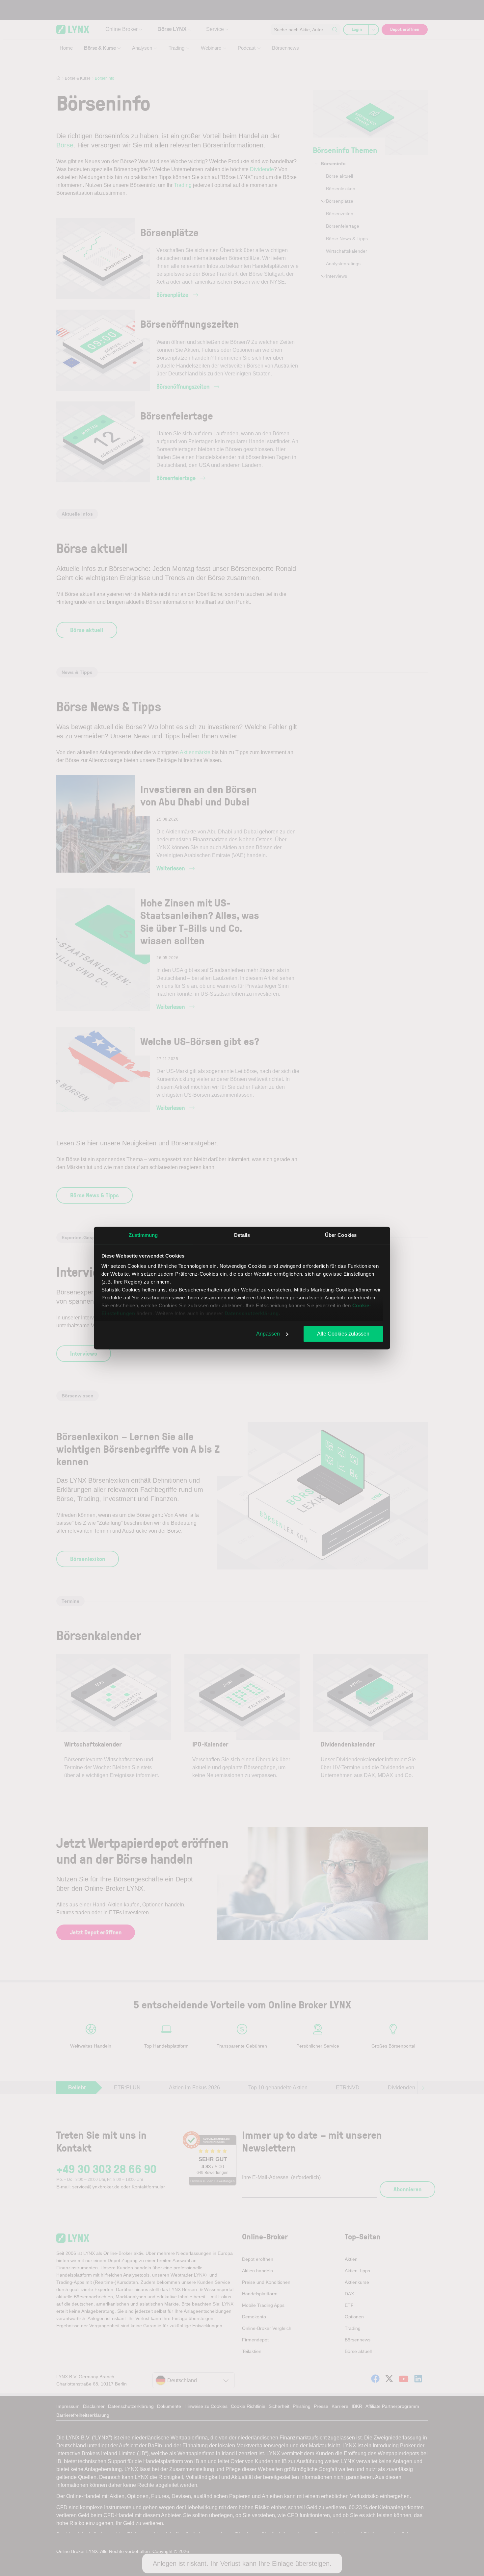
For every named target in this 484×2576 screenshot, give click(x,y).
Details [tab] (242, 1235)
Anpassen (268, 1334)
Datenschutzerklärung (252, 1313)
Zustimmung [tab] (143, 1235)
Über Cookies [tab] (341, 1235)
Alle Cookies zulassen (343, 1334)
